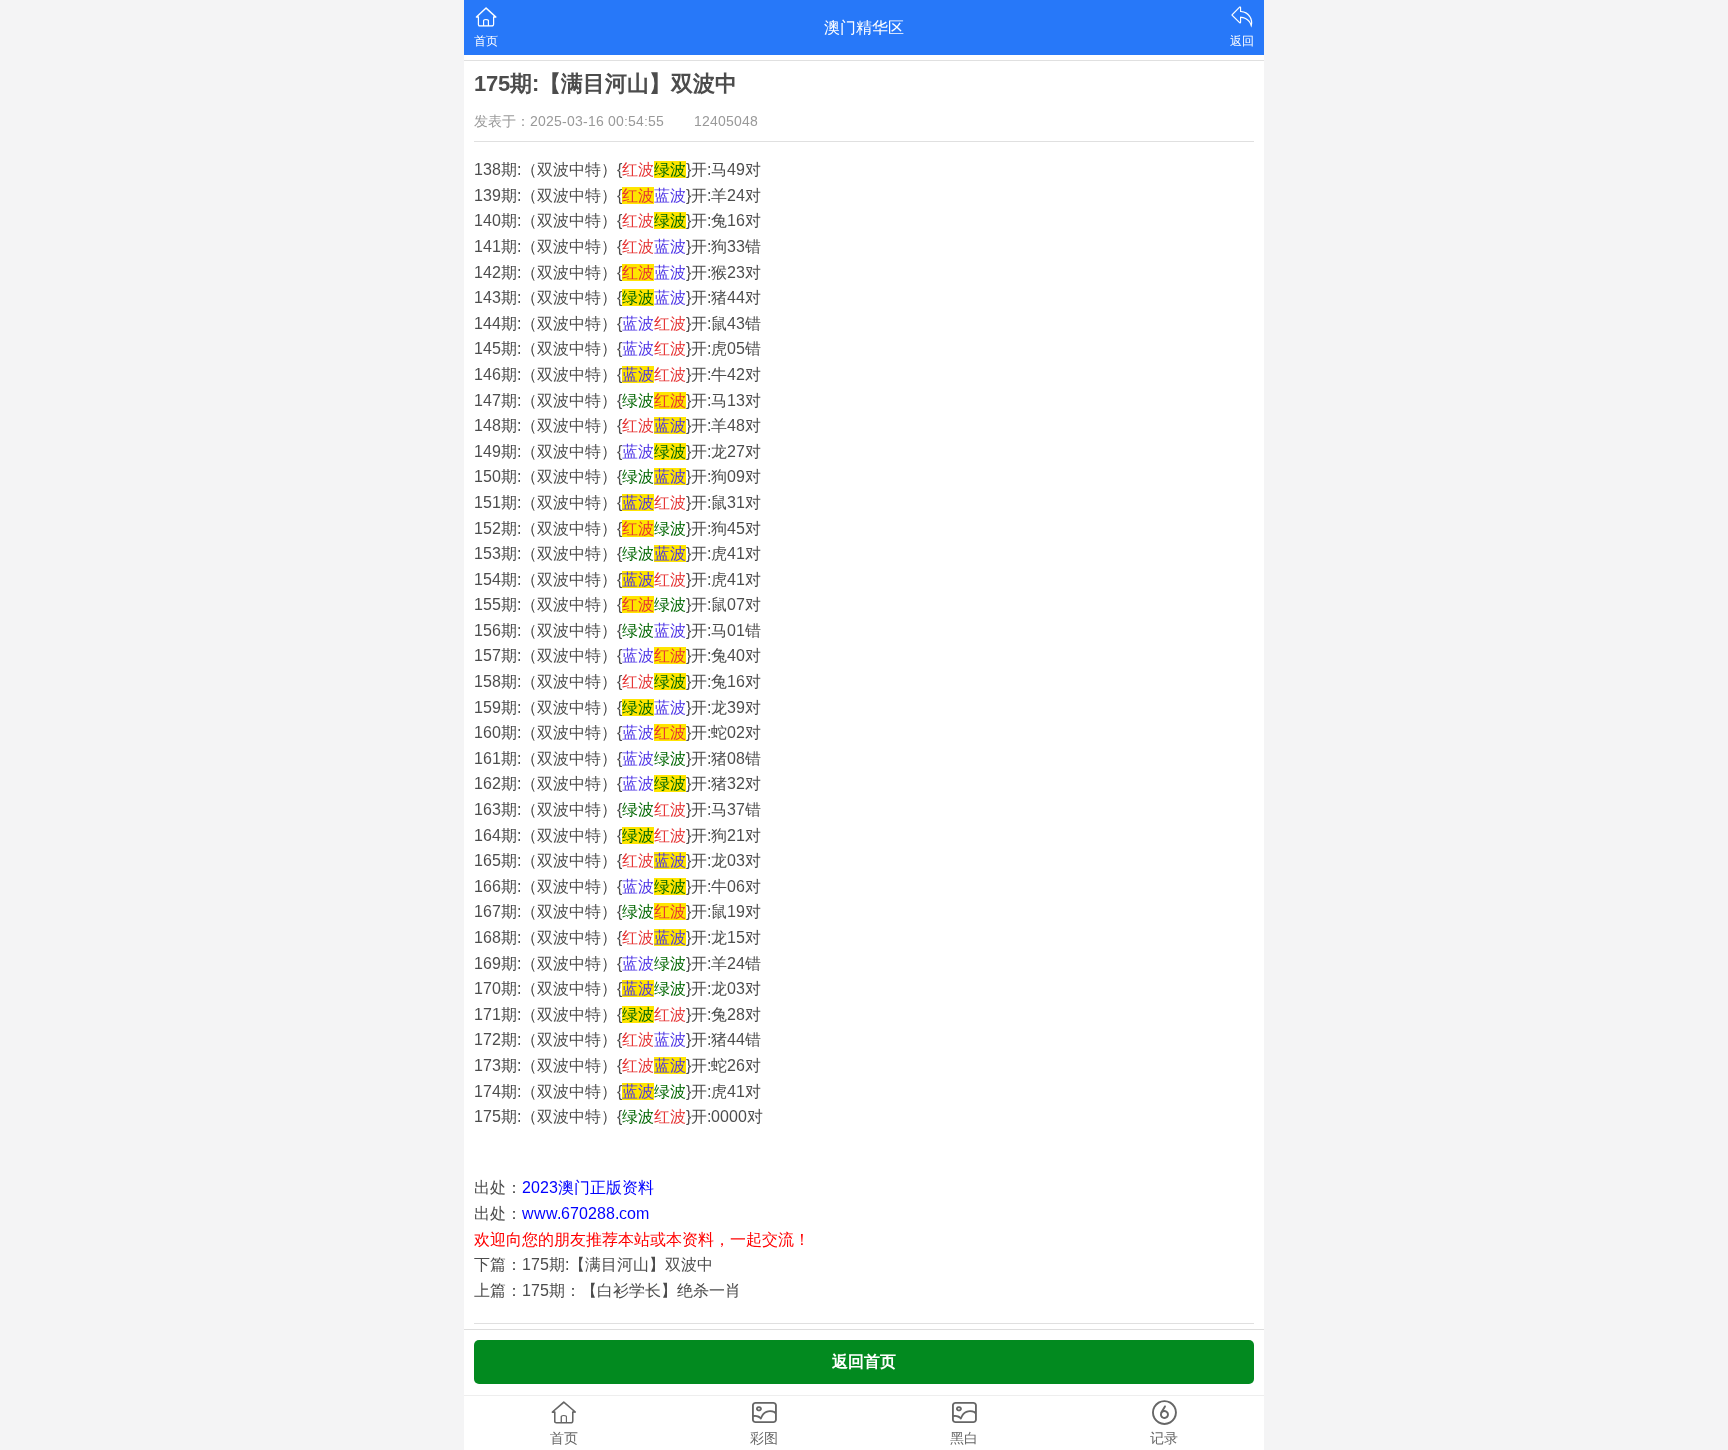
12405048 (726, 121)
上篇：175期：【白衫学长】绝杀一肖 (607, 1290)
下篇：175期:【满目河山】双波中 (593, 1264)
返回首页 (864, 1361)
